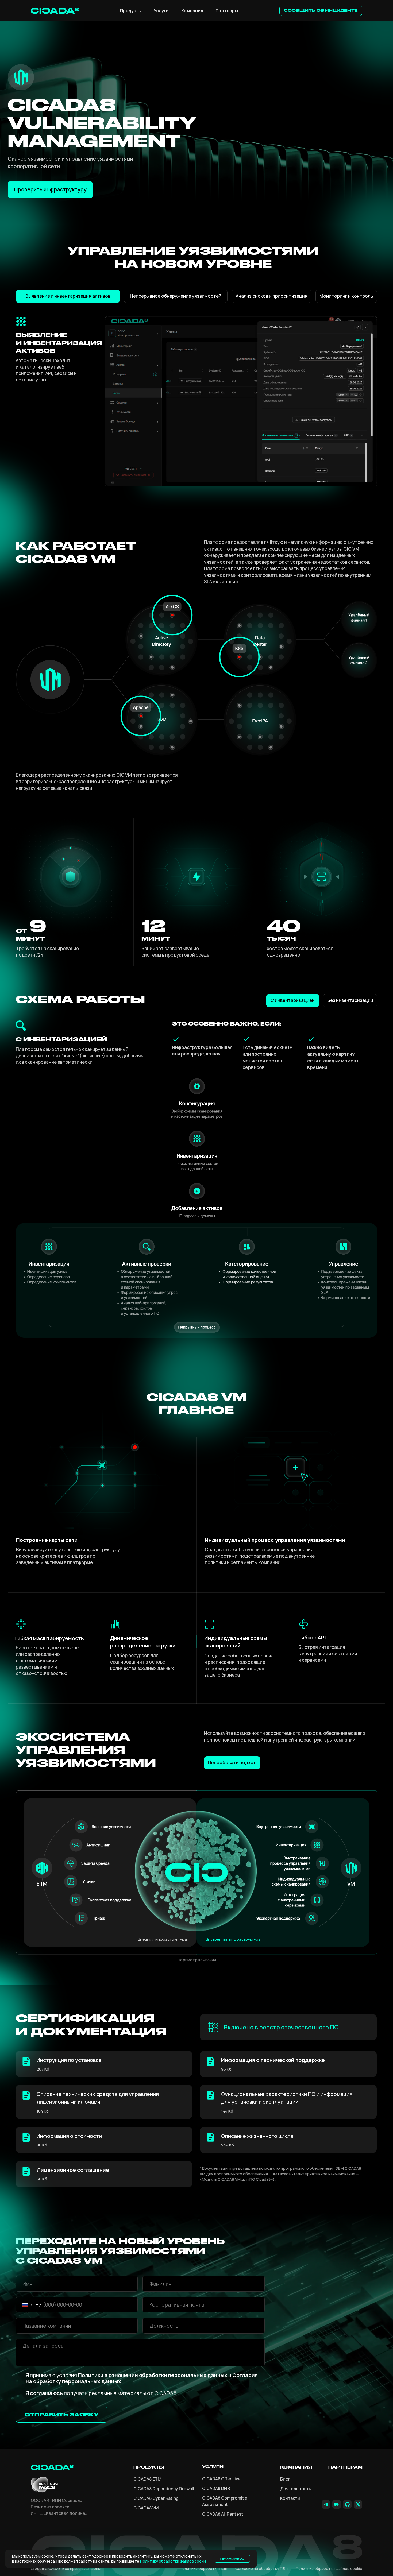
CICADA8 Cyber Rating (156, 2498)
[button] (321, 11)
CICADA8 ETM (147, 2479)
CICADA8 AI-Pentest (223, 2514)
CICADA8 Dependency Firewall (164, 2489)
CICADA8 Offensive (221, 2479)
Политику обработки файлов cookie (173, 2561)
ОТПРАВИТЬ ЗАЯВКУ (61, 2415)
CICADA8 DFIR (216, 2488)
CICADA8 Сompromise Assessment (225, 2501)
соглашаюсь (46, 2393)
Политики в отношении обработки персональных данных (153, 2375)
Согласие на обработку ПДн (261, 2568)
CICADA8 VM (146, 2508)
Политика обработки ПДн (203, 2568)
